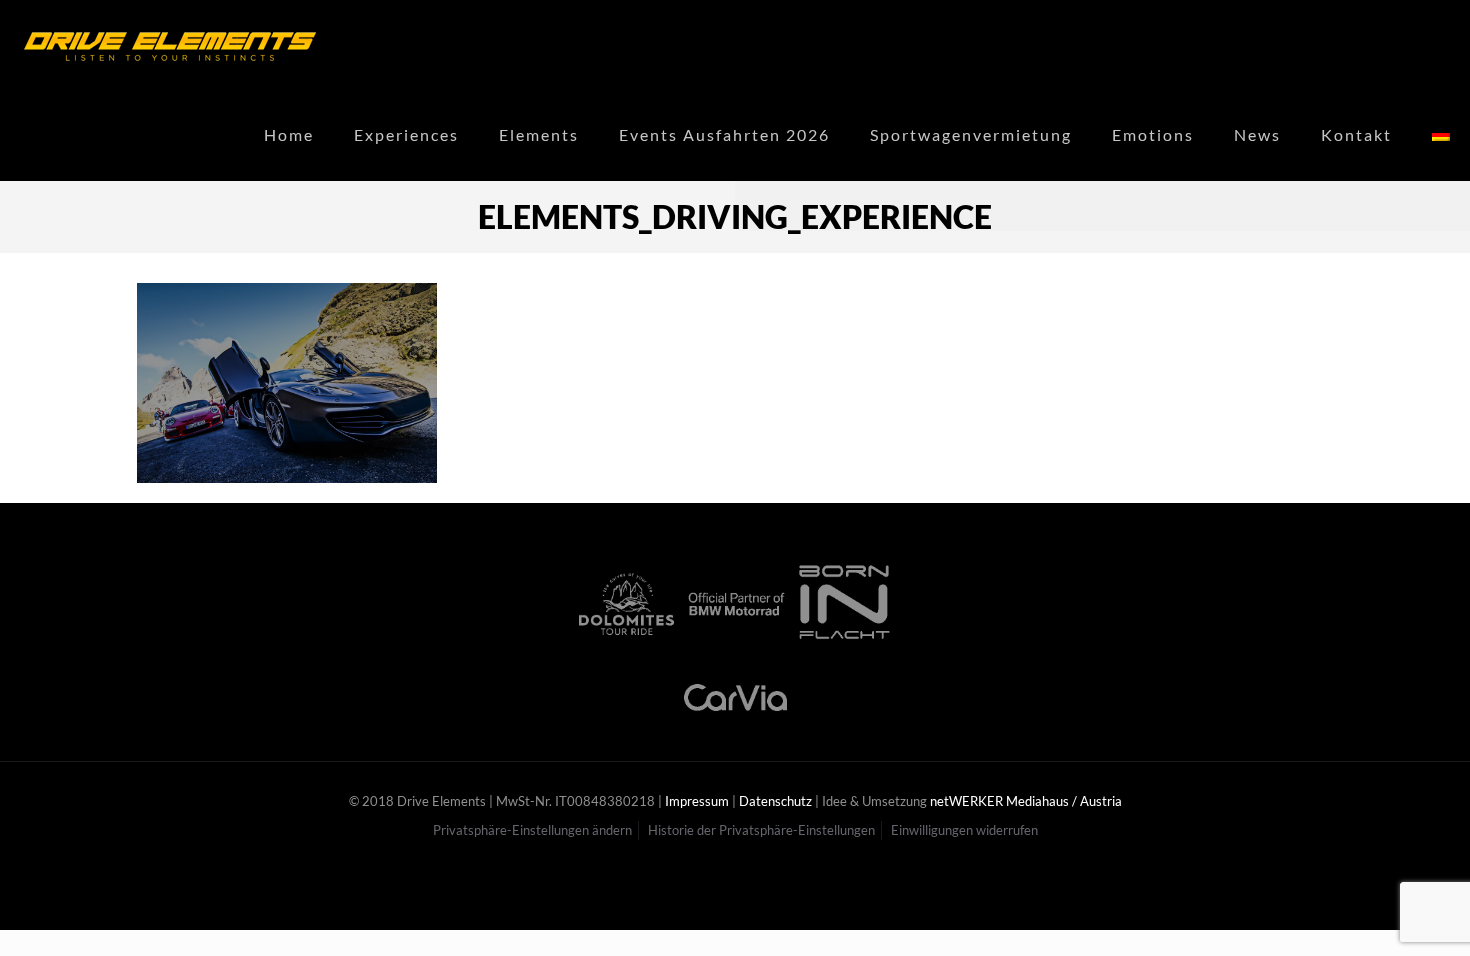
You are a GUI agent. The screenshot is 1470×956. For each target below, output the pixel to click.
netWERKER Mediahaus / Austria (1026, 801)
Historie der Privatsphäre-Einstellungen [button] (761, 830)
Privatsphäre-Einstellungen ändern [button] (532, 830)
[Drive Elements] (170, 45)
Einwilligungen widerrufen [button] (964, 830)
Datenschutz (775, 801)
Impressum (697, 801)
